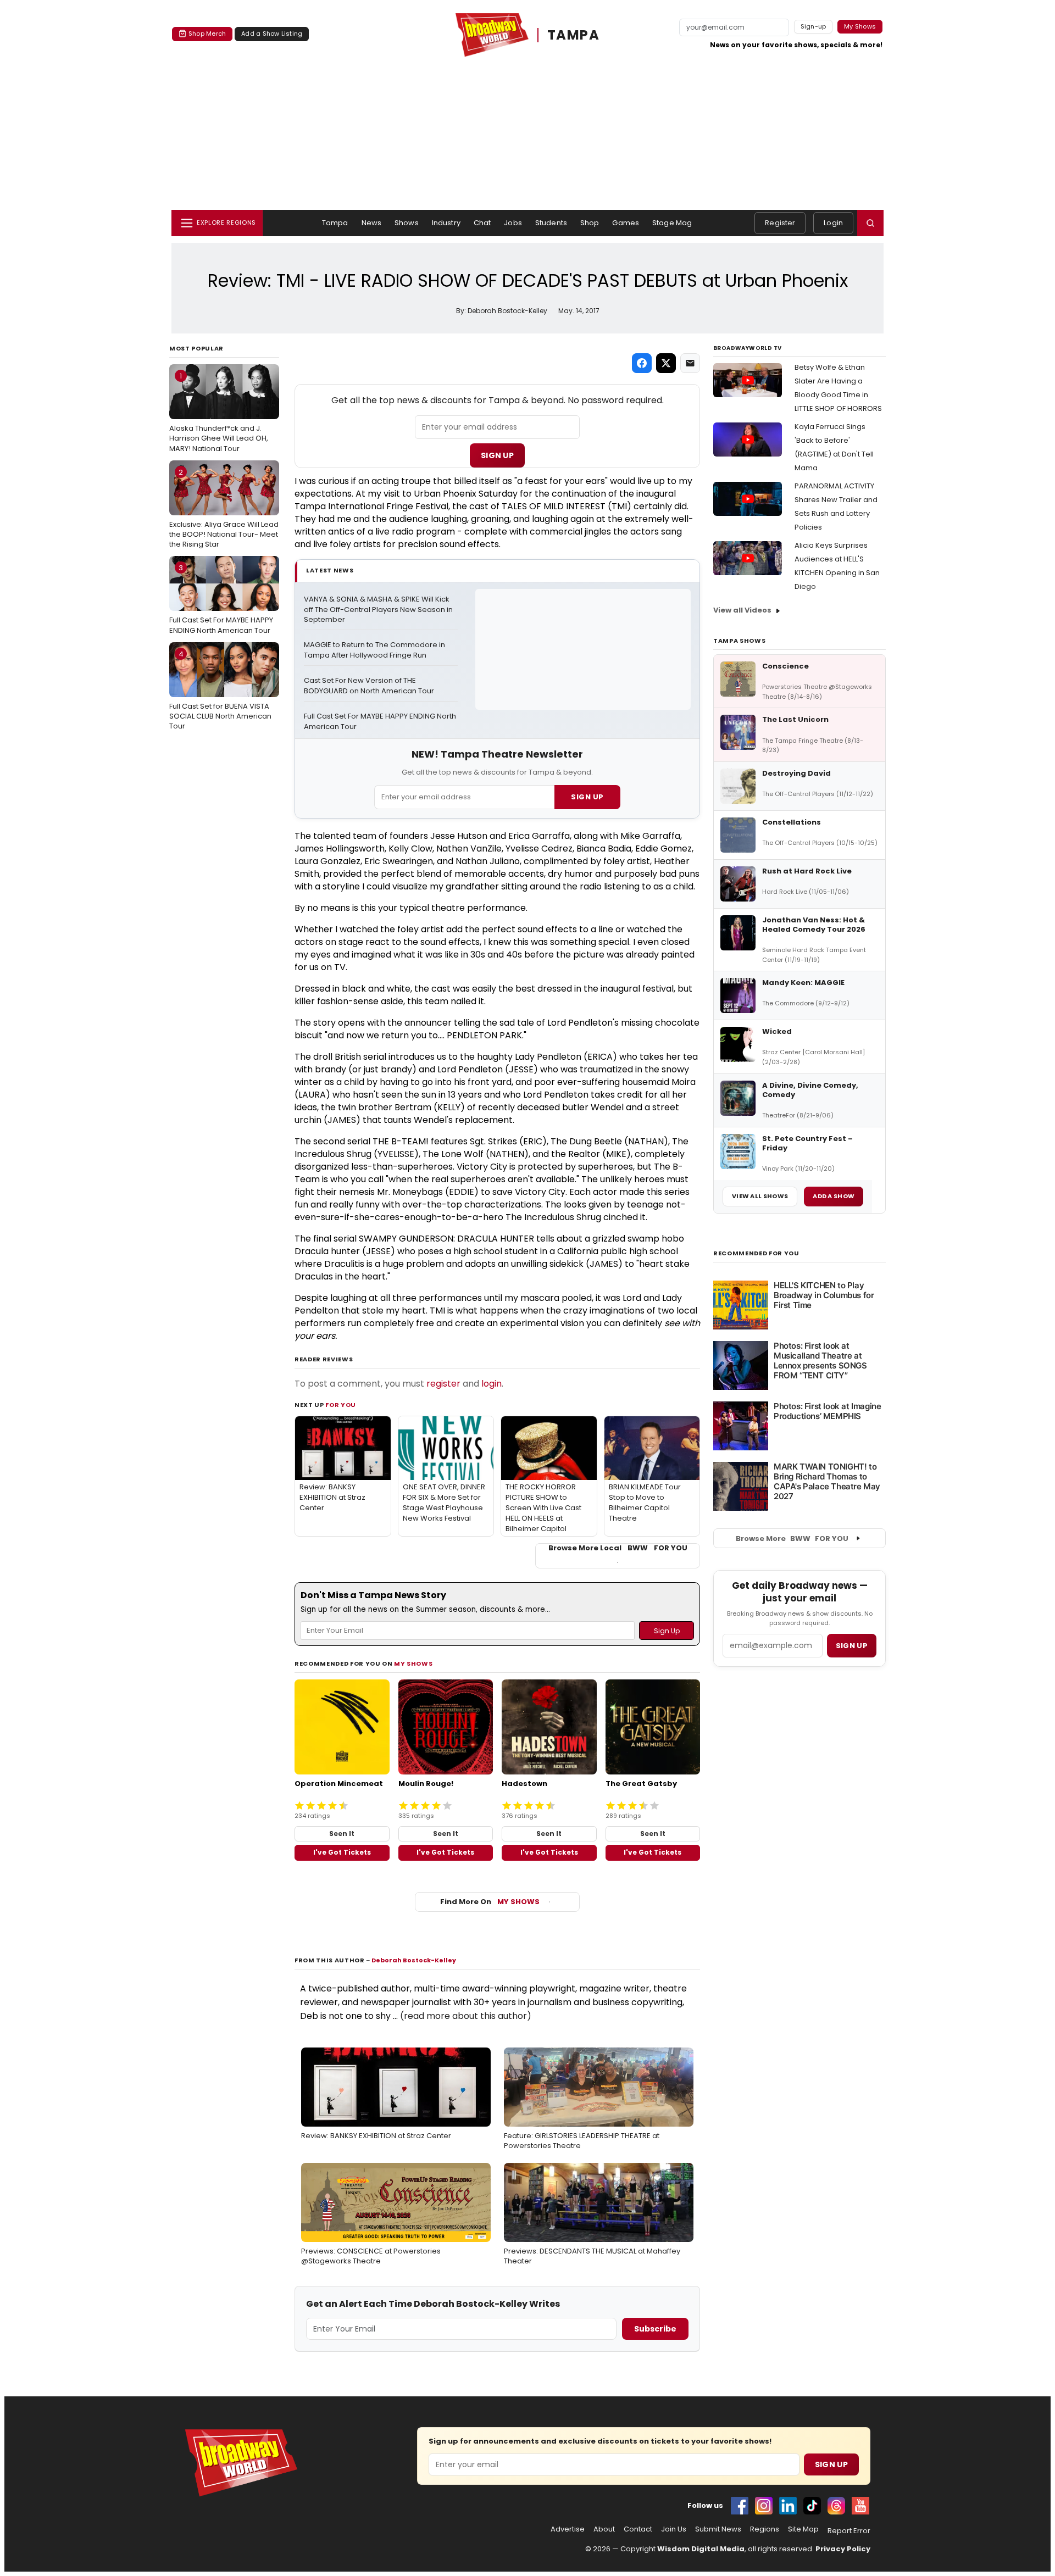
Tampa (335, 223)
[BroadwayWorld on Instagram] (764, 2506)
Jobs (513, 223)
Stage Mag (672, 223)
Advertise (568, 2529)
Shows (407, 223)
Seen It (342, 1834)
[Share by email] (690, 363)
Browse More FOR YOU (792, 1539)
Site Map (803, 2529)
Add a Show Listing (272, 34)
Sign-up (814, 26)
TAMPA (573, 35)
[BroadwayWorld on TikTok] (812, 2506)
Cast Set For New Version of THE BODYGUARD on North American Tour (369, 686)
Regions (765, 2529)
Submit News (718, 2529)
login (492, 1384)
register (443, 1384)
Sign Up (497, 455)
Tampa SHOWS (739, 641)
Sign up (852, 1646)
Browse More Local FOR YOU (618, 1548)
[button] (870, 223)
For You (341, 1405)
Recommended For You (756, 1253)
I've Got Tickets (342, 1852)
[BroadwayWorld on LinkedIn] (788, 2506)
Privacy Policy (843, 2549)
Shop (590, 223)
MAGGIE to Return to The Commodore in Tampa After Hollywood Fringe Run (375, 650)
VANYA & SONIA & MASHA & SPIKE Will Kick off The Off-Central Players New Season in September (379, 610)
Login (833, 223)
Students (551, 223)
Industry (446, 223)
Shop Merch (207, 34)
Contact (638, 2529)
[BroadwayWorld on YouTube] (860, 2506)
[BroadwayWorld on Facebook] (740, 2506)
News (372, 223)
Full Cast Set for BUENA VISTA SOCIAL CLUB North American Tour (220, 690)
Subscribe (655, 2329)
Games (626, 223)
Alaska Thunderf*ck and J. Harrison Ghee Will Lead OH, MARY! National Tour (219, 412)
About (604, 2529)
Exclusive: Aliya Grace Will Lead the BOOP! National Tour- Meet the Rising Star (224, 508)
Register (780, 223)
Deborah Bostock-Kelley (414, 1960)
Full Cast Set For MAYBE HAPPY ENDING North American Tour (221, 599)
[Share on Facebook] (642, 363)
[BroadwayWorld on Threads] (836, 2506)
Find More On (490, 1902)
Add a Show (834, 1196)
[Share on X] (666, 363)
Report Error (849, 2531)
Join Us (674, 2529)
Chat (482, 223)
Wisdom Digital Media (701, 2549)
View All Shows (760, 1196)
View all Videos (742, 610)
